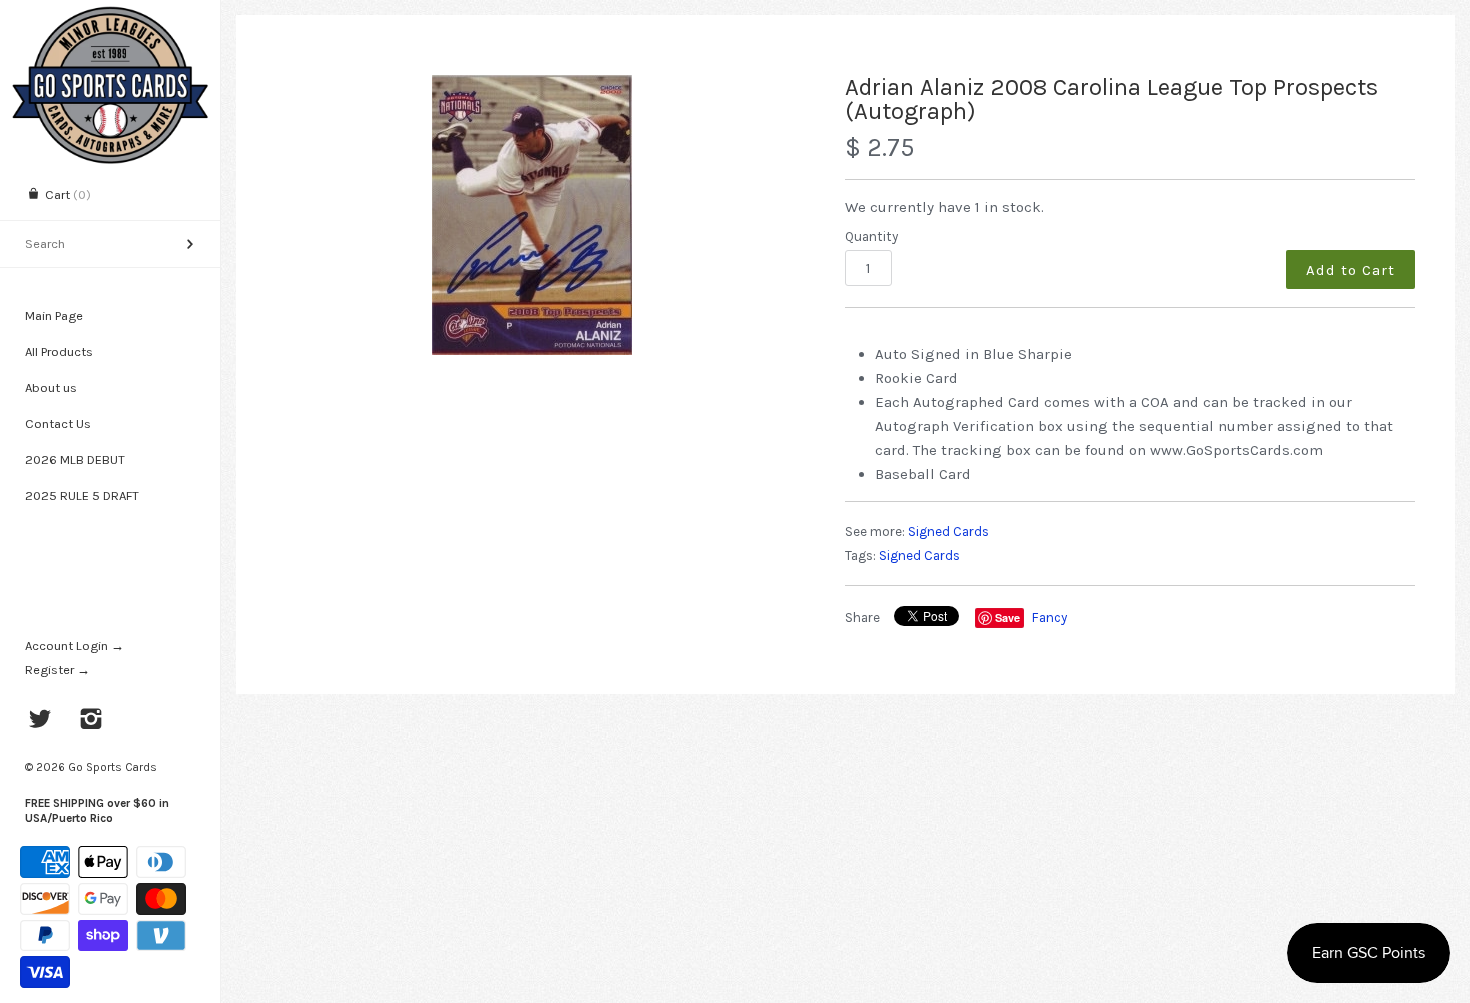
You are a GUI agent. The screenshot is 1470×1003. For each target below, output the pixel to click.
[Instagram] (91, 721)
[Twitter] (40, 721)
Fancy (1049, 617)
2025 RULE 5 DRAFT (82, 495)
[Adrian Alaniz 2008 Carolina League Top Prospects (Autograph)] (532, 215)
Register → (57, 669)
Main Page (54, 315)
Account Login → (74, 645)
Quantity (871, 236)
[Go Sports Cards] (110, 17)
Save (1007, 617)
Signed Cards (948, 531)
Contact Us (58, 423)
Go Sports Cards (112, 767)
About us (51, 387)
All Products (59, 351)
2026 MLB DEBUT (75, 459)
